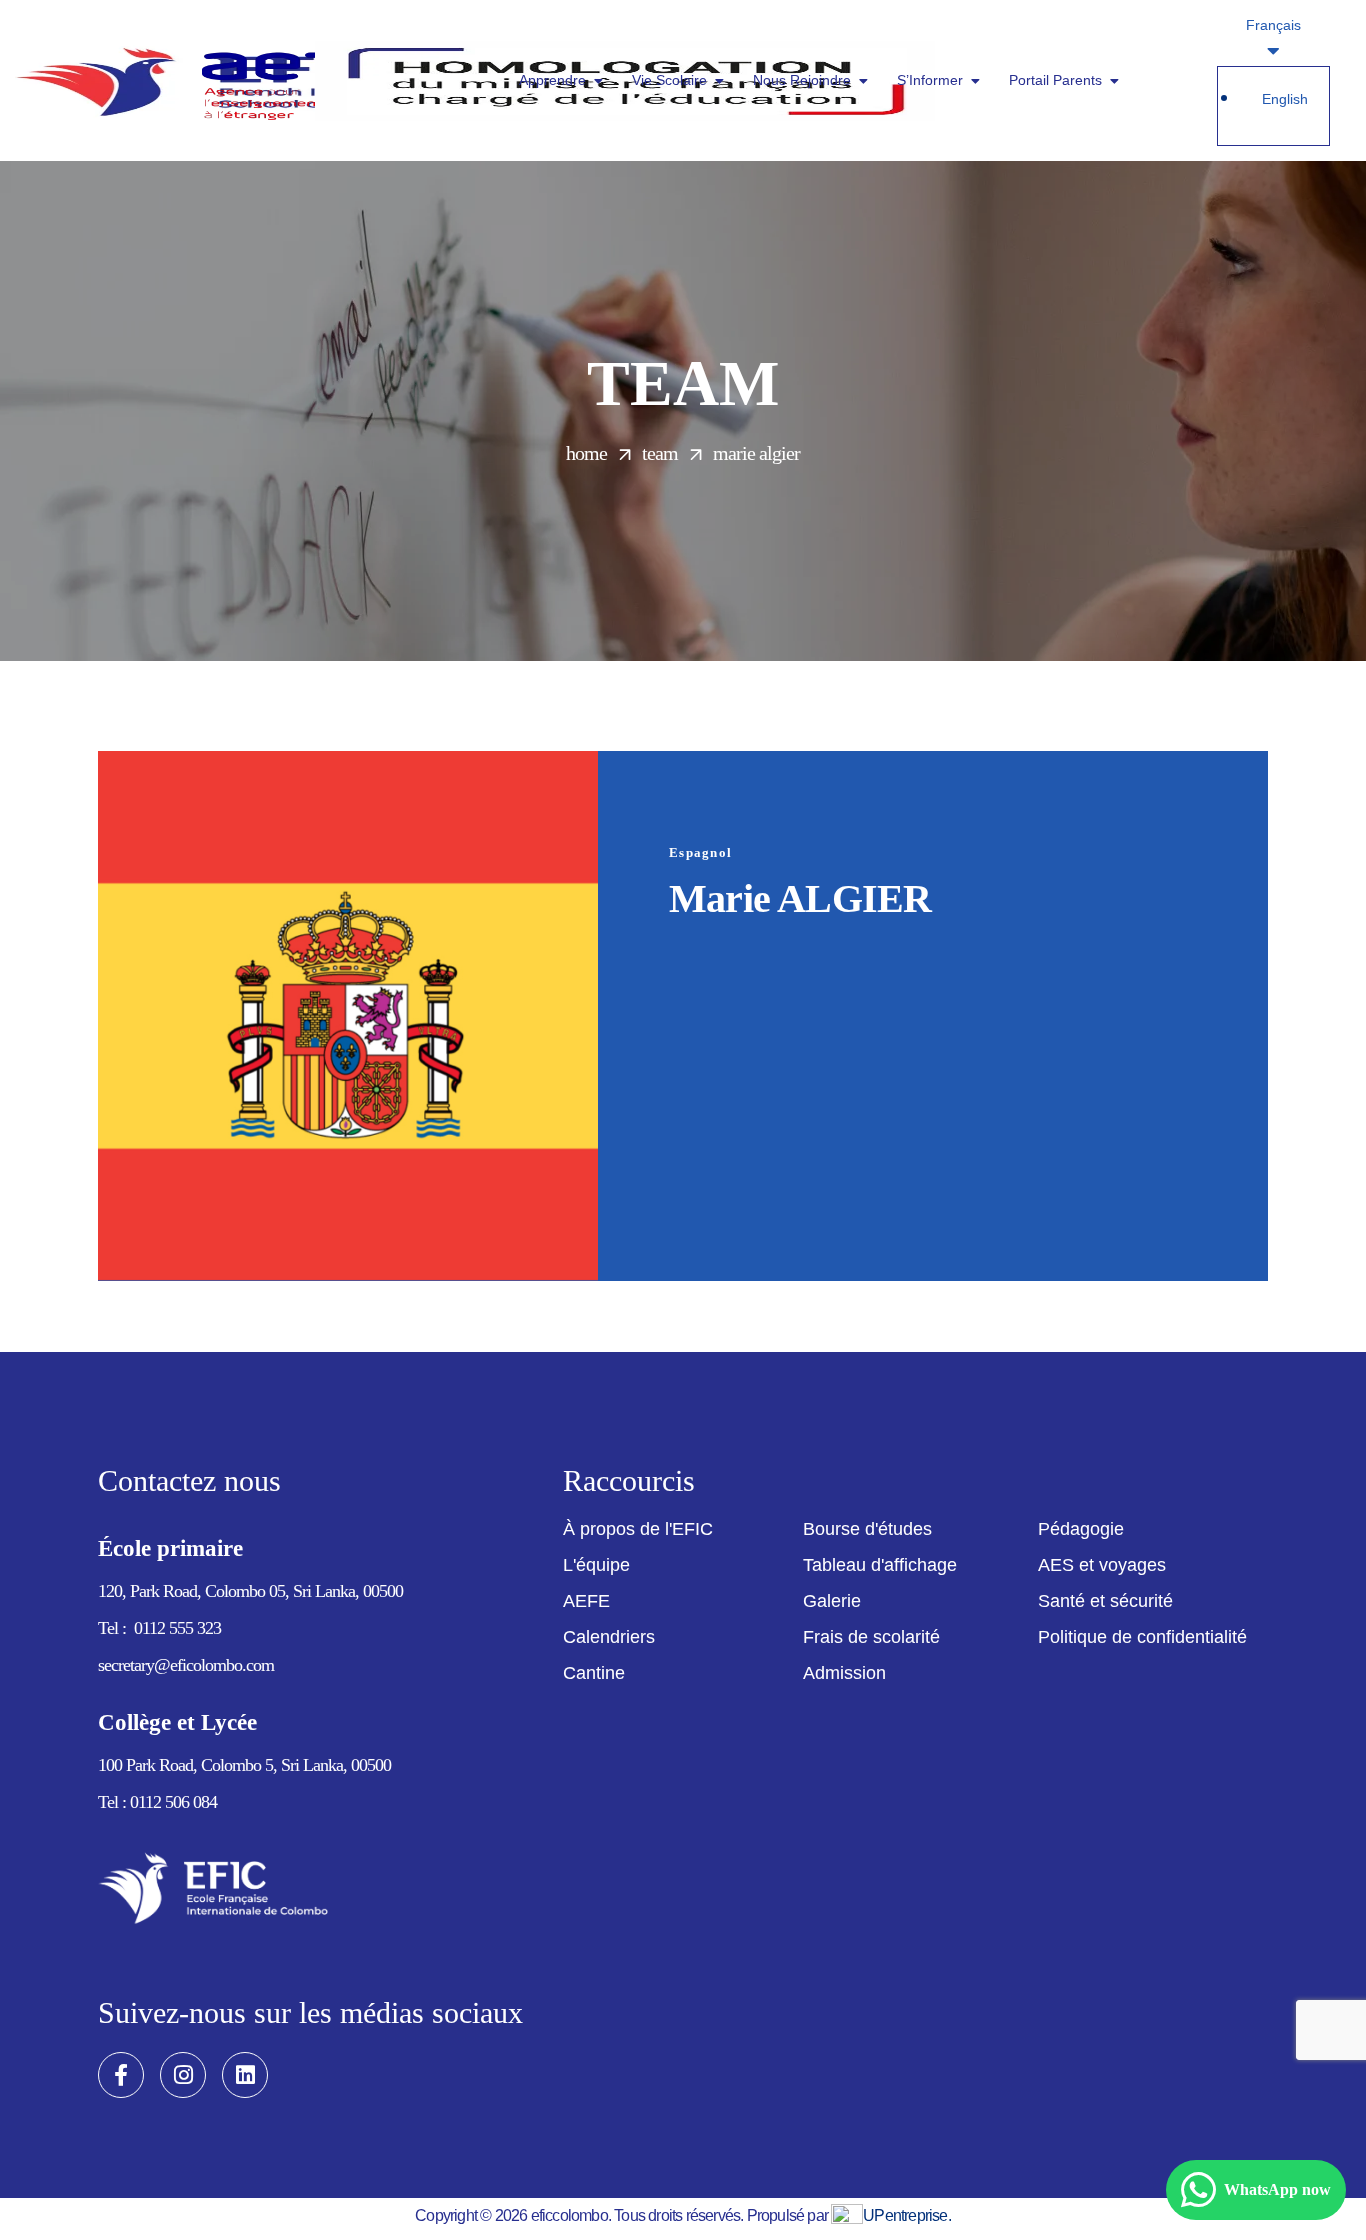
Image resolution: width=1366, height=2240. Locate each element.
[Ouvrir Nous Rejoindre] (863, 80)
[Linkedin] (245, 2075)
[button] (638, 1529)
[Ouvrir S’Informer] (975, 80)
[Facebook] (121, 2075)
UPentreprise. (907, 2215)
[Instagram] (183, 2075)
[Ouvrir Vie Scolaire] (719, 80)
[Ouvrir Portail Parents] (1114, 80)
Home (586, 453)
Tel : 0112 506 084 (157, 1802)
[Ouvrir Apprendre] (598, 80)
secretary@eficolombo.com (186, 1665)
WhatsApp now (1277, 2189)
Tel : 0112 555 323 (159, 1628)
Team (660, 453)
